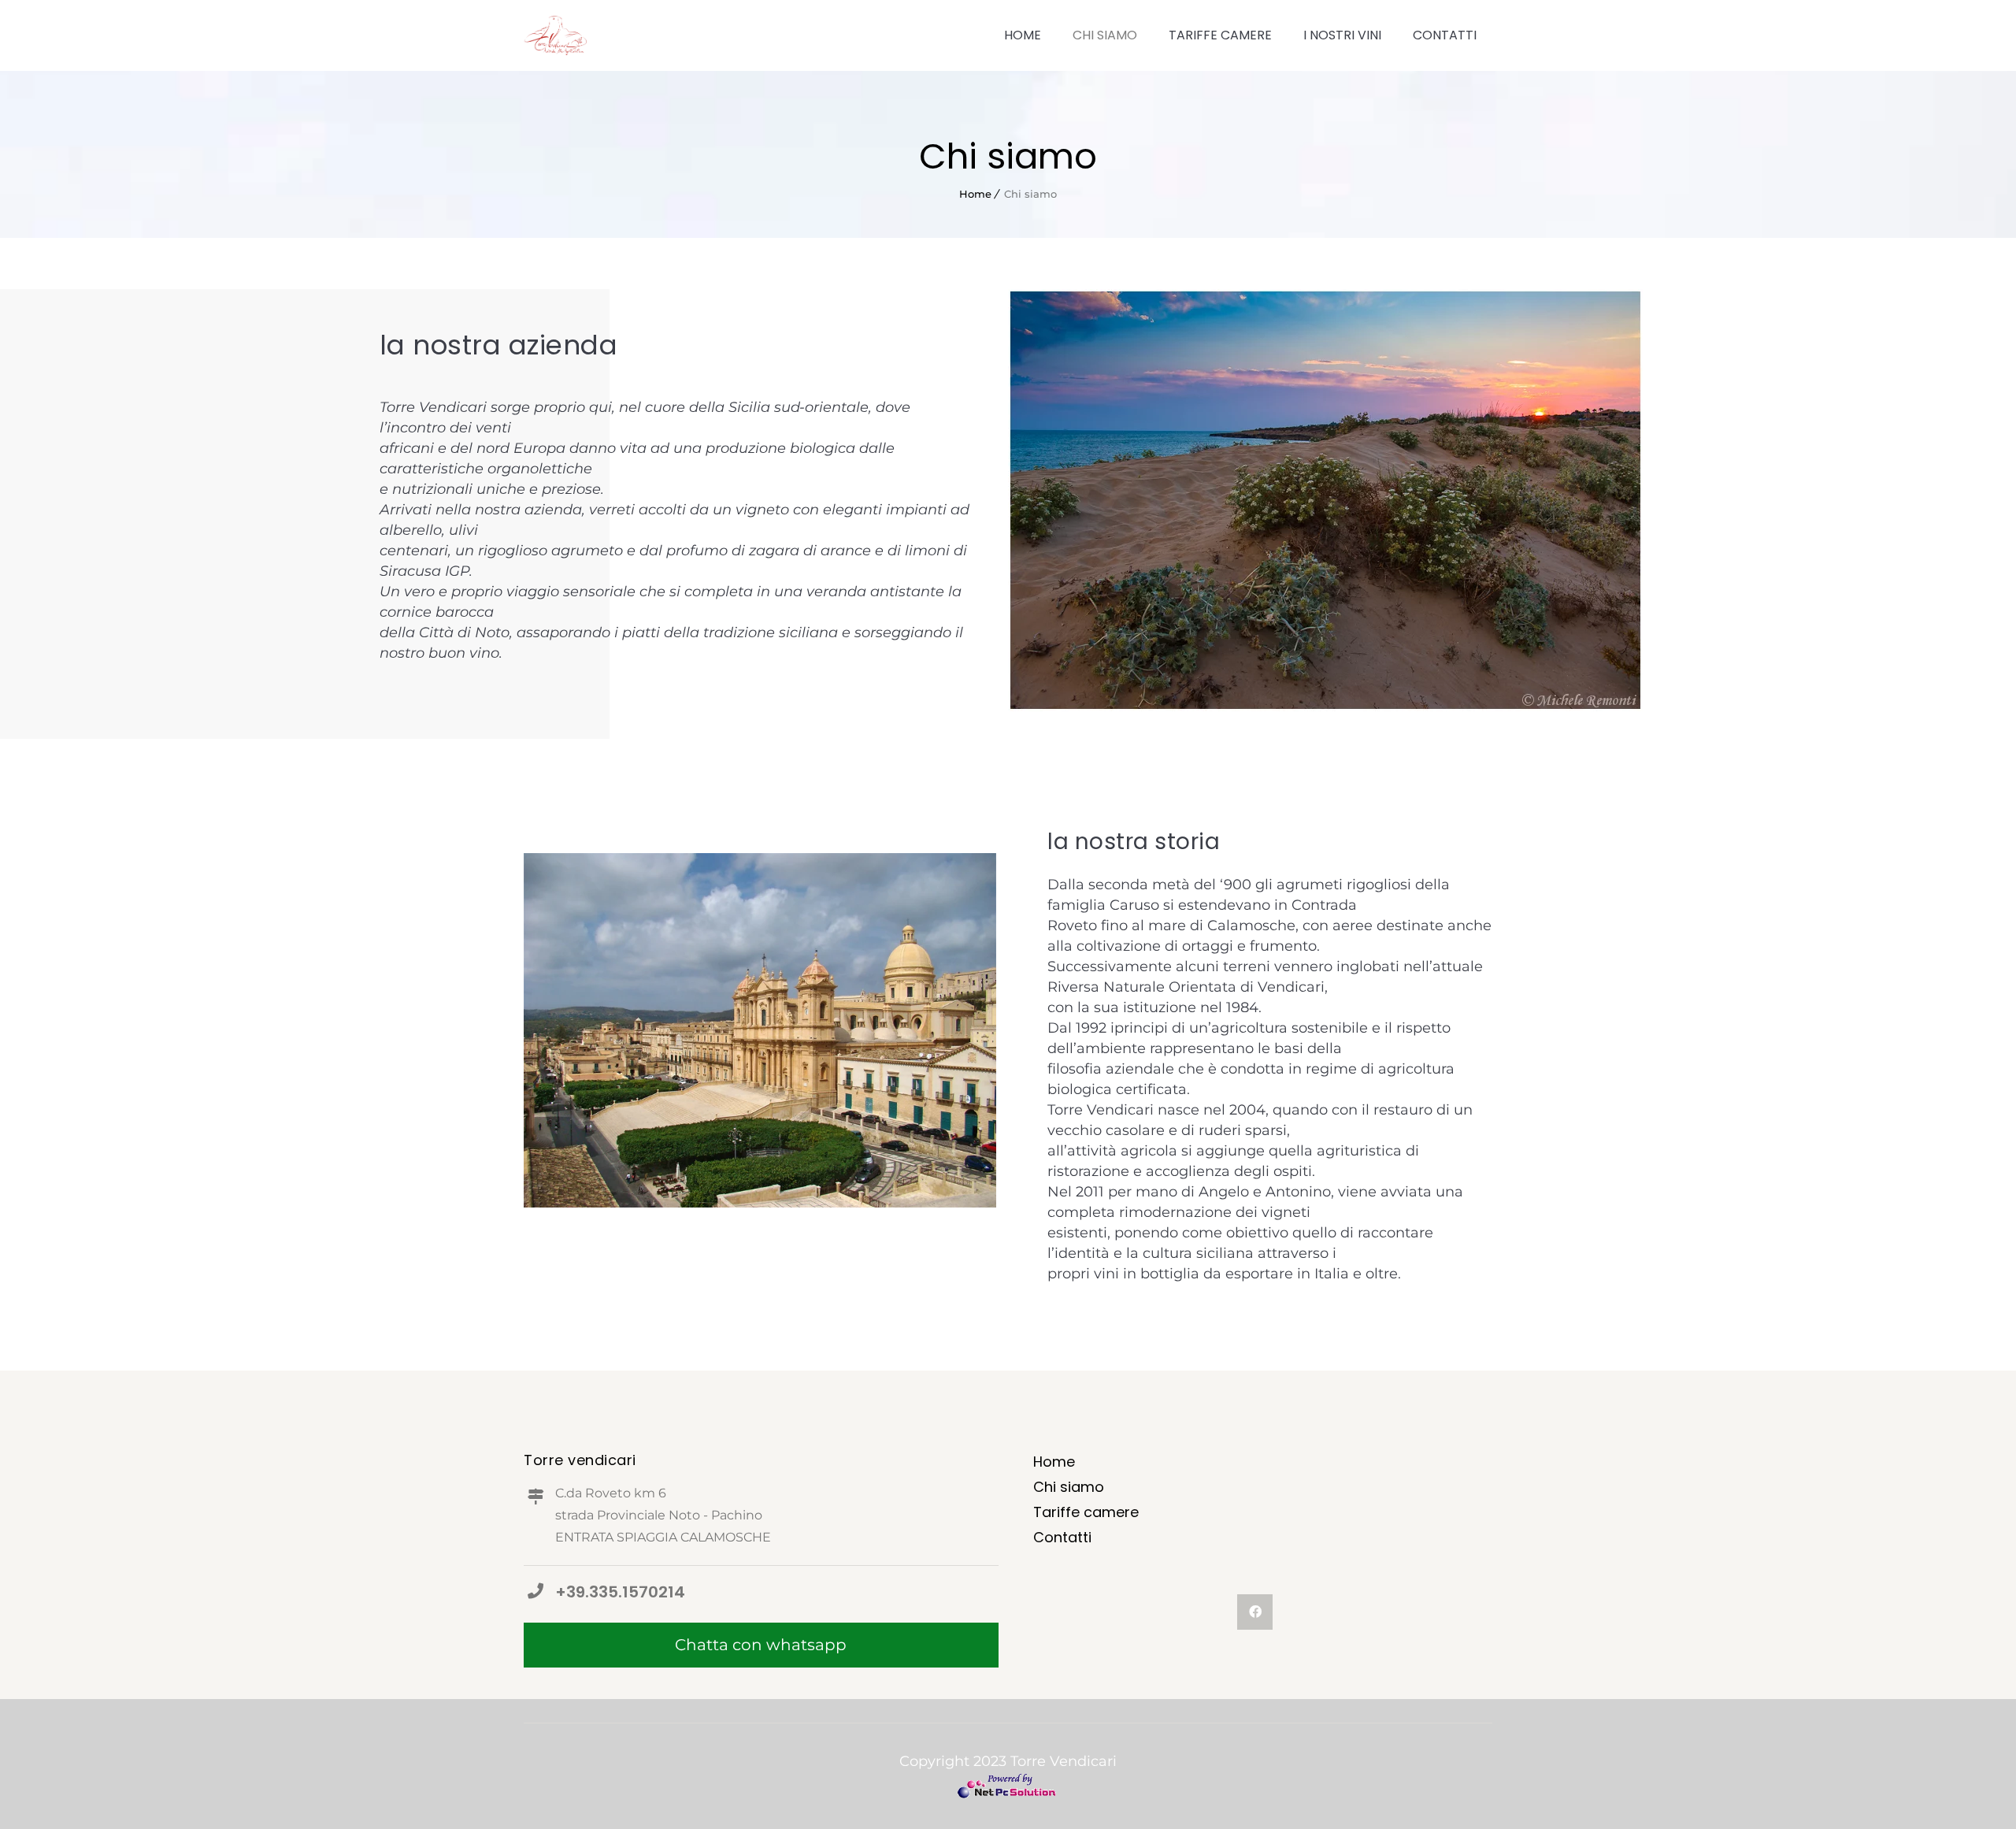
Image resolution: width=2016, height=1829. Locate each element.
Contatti (1445, 35)
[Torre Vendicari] (555, 35)
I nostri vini (1342, 35)
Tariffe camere (1220, 35)
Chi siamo (1105, 35)
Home (1023, 35)
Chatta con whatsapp (761, 1645)
